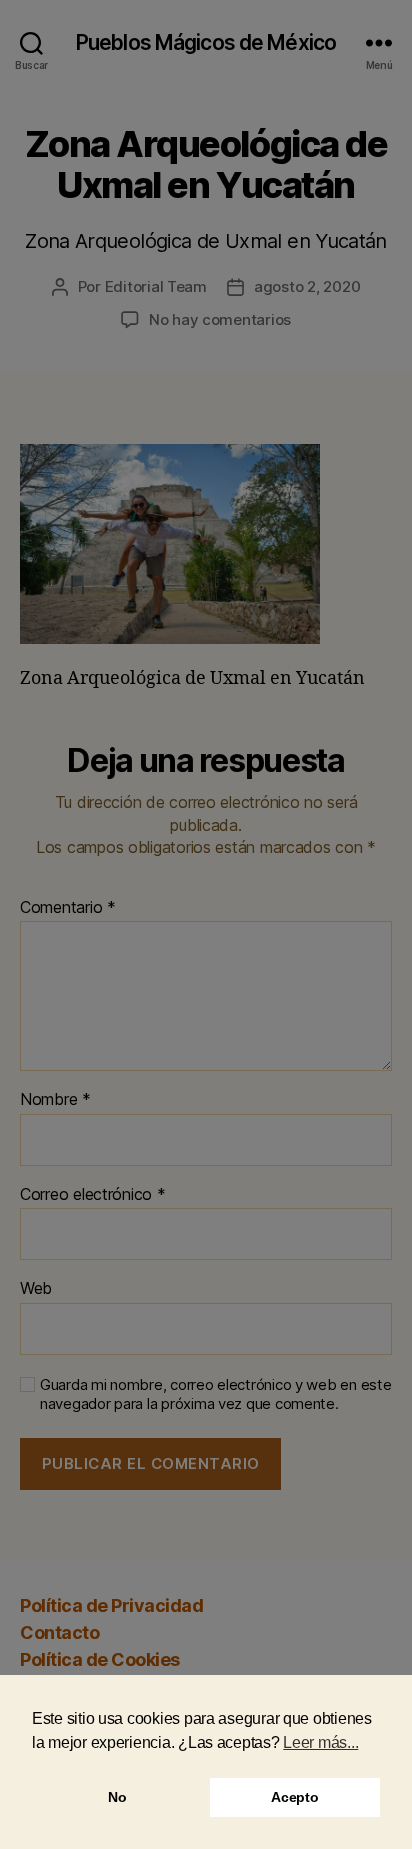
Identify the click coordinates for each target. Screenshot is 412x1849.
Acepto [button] (294, 1797)
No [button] (117, 1797)
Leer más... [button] (320, 1742)
